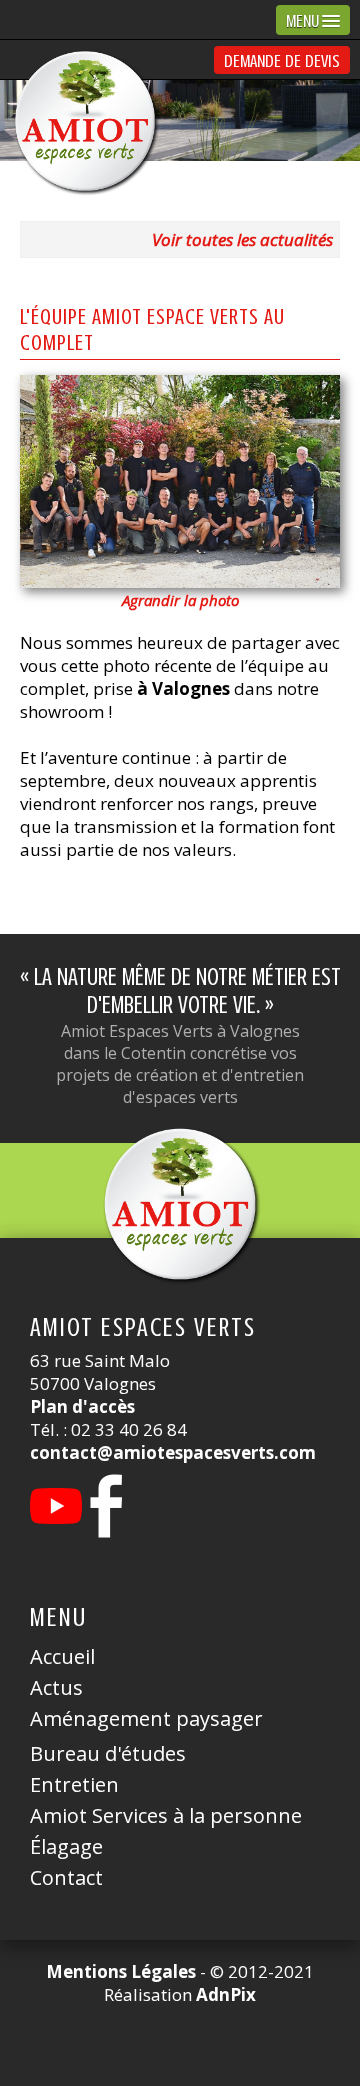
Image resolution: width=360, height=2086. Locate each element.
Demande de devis (282, 61)
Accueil (62, 1656)
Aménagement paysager (146, 1718)
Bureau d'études (108, 1753)
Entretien (74, 1784)
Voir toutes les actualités (242, 239)
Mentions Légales (121, 1971)
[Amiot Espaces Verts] (180, 1204)
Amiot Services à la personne (166, 1815)
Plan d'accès (82, 1406)
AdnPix (226, 1994)
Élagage (66, 1846)
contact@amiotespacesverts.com (173, 1452)
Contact (66, 1877)
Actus (56, 1687)
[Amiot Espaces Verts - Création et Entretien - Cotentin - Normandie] (85, 121)
